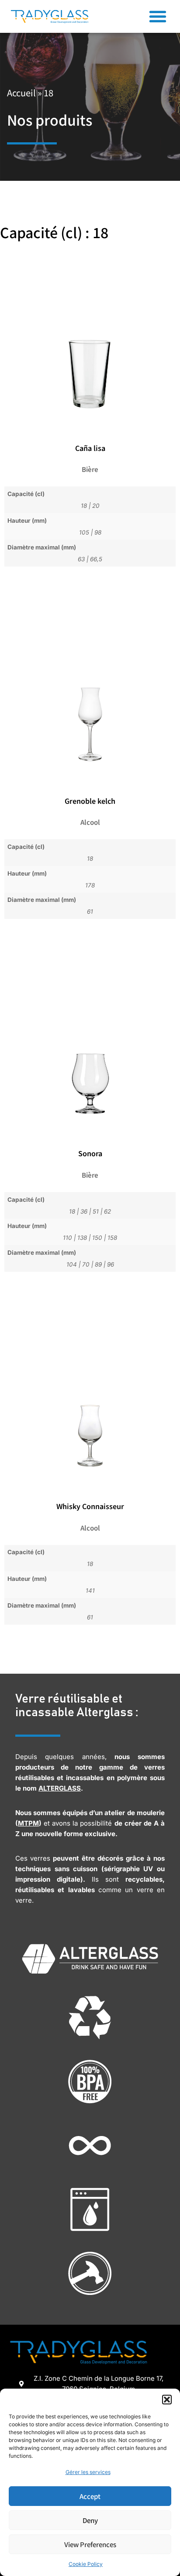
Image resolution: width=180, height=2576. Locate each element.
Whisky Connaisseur (90, 1506)
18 (84, 506)
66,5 (96, 559)
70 (86, 1264)
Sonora (90, 1153)
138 (82, 1238)
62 (107, 1211)
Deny (90, 2520)
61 (90, 911)
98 (98, 532)
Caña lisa (90, 448)
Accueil (21, 93)
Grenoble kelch (90, 801)
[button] (167, 2400)
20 (96, 506)
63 (81, 559)
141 (90, 1591)
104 (72, 1264)
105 (84, 532)
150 (97, 1238)
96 (111, 1264)
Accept (90, 2496)
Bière (90, 469)
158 (112, 1238)
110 (67, 1238)
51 (96, 1211)
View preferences (90, 2544)
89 (98, 1264)
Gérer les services (88, 2472)
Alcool (90, 822)
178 (90, 885)
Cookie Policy (86, 2564)
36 (84, 1211)
